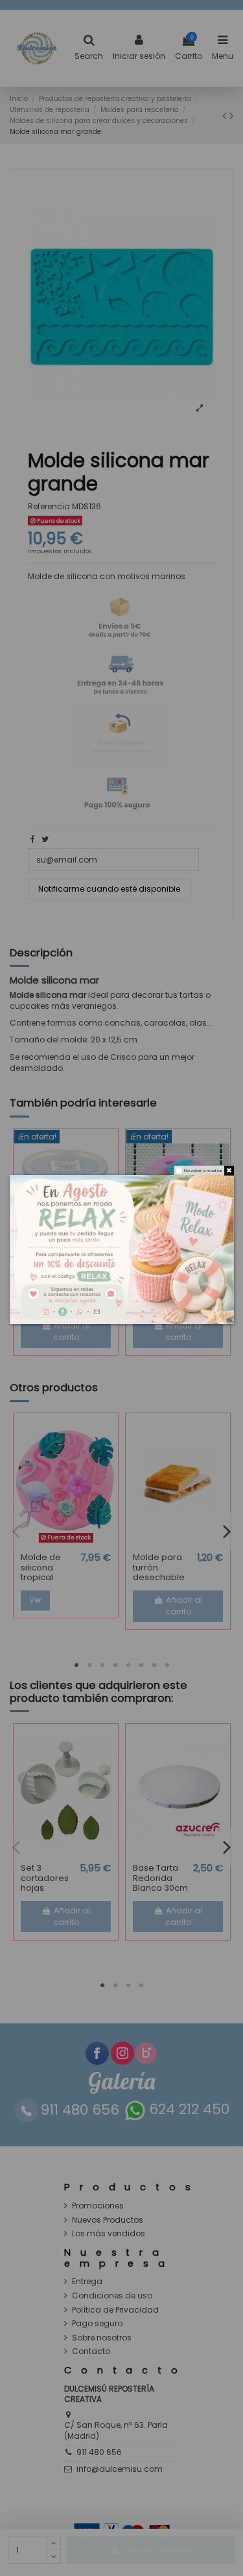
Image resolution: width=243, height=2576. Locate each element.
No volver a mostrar (203, 1170)
